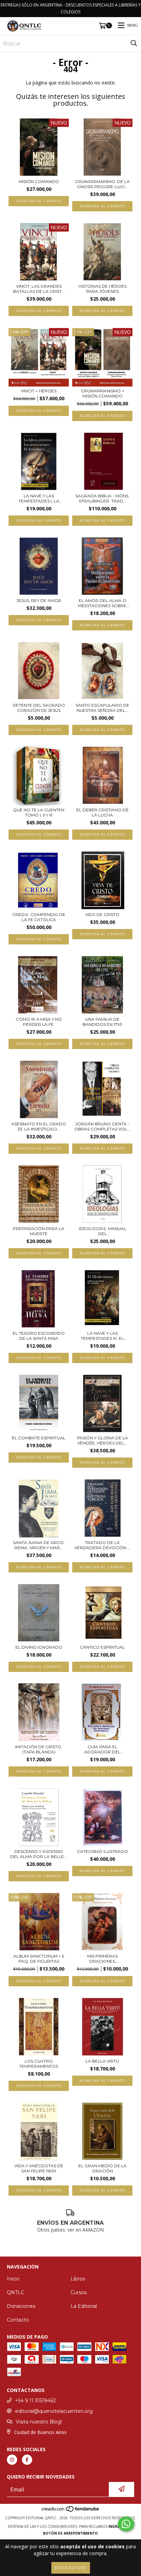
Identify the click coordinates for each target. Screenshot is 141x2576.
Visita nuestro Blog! (39, 2422)
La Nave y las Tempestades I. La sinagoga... (39, 498)
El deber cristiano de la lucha (102, 812)
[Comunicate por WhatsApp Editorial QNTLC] (126, 2524)
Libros (78, 2279)
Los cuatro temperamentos (39, 2064)
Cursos (79, 2292)
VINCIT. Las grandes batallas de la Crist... (39, 289)
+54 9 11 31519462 (35, 2401)
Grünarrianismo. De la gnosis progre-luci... (102, 184)
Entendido (71, 2568)
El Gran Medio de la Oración (102, 2168)
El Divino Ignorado (39, 1647)
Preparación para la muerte (39, 1231)
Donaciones (21, 2306)
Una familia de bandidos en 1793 (102, 1022)
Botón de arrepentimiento (70, 2533)
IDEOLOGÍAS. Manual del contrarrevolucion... (102, 1231)
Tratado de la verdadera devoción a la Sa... (102, 1545)
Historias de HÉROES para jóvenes (102, 289)
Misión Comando (39, 181)
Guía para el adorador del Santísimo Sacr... (102, 1749)
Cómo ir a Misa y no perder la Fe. (39, 1022)
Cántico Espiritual (102, 1647)
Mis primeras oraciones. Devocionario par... (102, 1959)
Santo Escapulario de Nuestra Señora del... (102, 708)
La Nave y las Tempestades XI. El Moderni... (102, 1336)
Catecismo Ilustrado (102, 1851)
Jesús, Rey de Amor (39, 600)
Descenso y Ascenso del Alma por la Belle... (39, 1854)
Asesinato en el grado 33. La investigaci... (39, 1126)
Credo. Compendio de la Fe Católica (39, 917)
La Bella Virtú (102, 2061)
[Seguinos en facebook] (27, 2460)
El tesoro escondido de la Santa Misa (39, 1336)
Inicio (13, 2279)
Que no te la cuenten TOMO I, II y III (39, 812)
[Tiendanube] (71, 2511)
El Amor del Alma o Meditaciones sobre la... (102, 603)
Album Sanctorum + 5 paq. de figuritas (39, 1959)
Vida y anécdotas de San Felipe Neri (39, 2168)
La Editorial (84, 2306)
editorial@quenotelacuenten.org (54, 2411)
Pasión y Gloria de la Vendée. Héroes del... (102, 1440)
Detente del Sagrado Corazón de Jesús (39, 708)
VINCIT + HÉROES (39, 391)
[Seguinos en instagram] (12, 2460)
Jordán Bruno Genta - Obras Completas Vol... (102, 1126)
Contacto (18, 2320)
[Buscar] (134, 43)
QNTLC (16, 2292)
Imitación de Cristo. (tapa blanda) (39, 1749)
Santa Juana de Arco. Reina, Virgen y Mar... (39, 1545)
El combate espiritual (39, 1438)
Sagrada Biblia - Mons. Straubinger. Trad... (102, 498)
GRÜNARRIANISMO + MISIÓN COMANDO (102, 393)
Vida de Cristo (102, 914)
